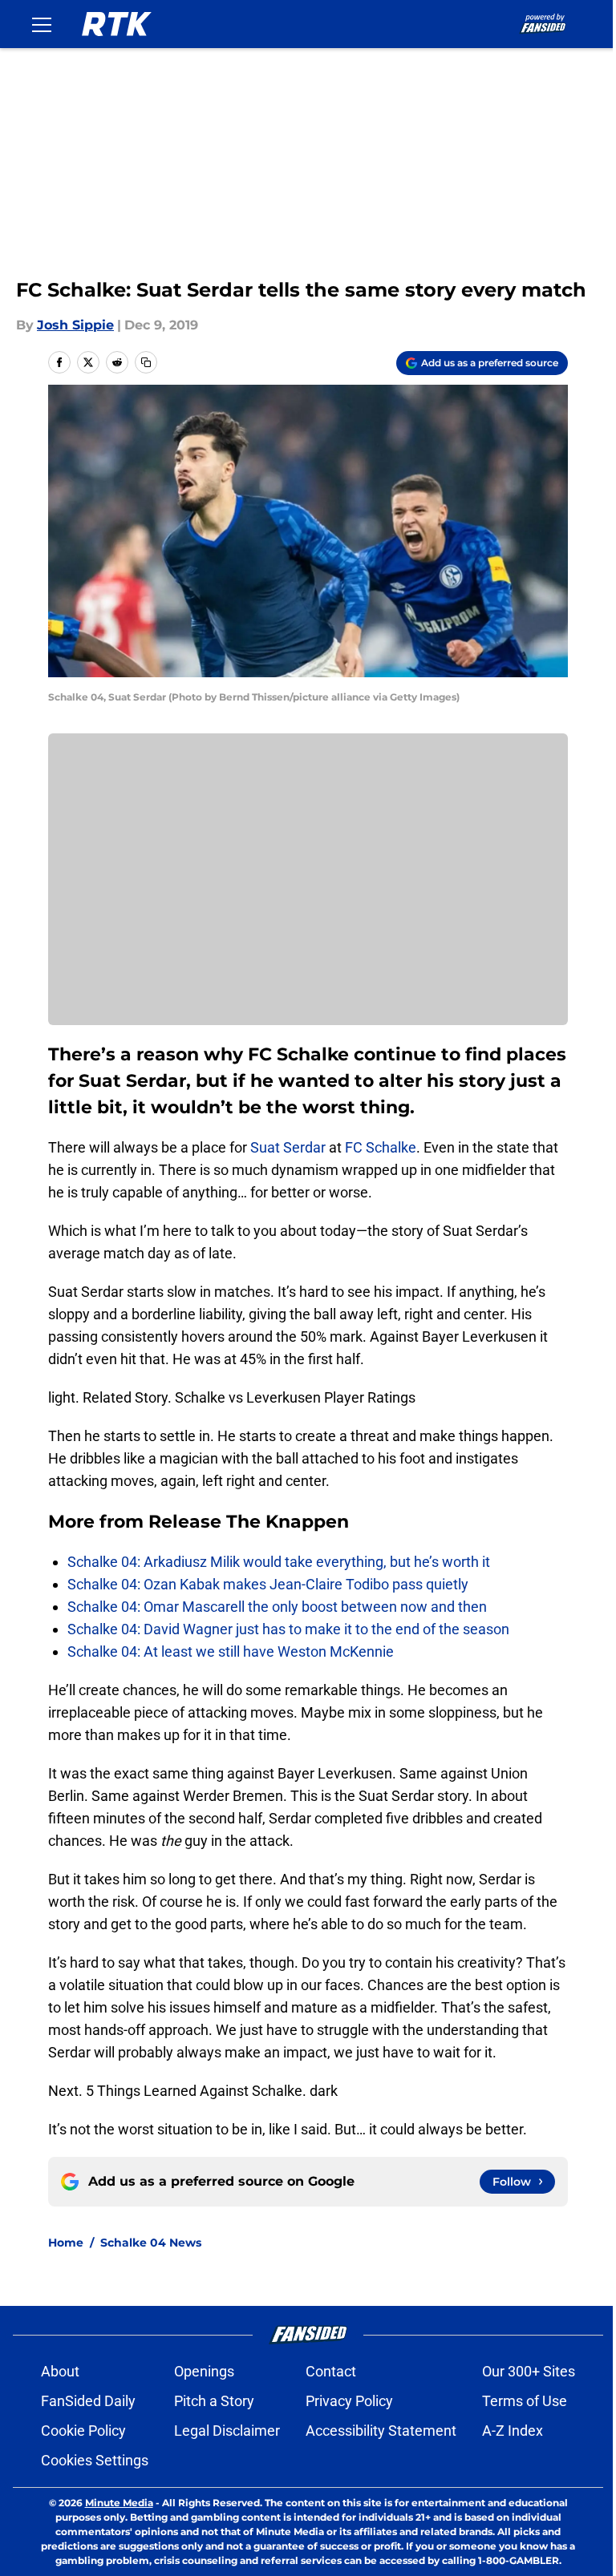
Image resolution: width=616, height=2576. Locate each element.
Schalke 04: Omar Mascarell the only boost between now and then (277, 1607)
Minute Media (119, 2503)
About (60, 2371)
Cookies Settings (95, 2460)
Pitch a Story (214, 2401)
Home (66, 2243)
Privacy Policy (349, 2401)
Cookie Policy (83, 2431)
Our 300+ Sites (529, 2371)
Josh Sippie (75, 325)
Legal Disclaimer (227, 2431)
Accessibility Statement (381, 2431)
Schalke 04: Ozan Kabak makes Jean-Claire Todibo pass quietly (268, 1584)
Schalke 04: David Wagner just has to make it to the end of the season (288, 1629)
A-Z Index (513, 2431)
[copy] (146, 362)
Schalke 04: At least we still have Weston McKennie (231, 1651)
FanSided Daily (88, 2401)
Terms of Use (525, 2401)
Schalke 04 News (151, 2243)
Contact (331, 2371)
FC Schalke (381, 1147)
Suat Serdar (288, 1147)
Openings (204, 2371)
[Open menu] (42, 24)
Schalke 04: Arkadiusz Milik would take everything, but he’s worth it (279, 1562)
